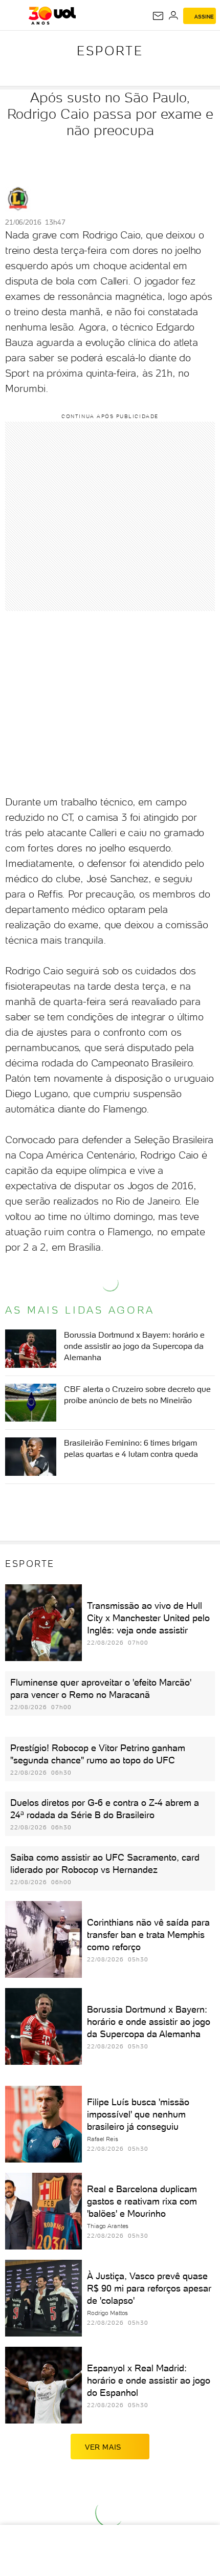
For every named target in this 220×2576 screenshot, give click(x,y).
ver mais (103, 2447)
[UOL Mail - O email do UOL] (158, 16)
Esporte (110, 51)
